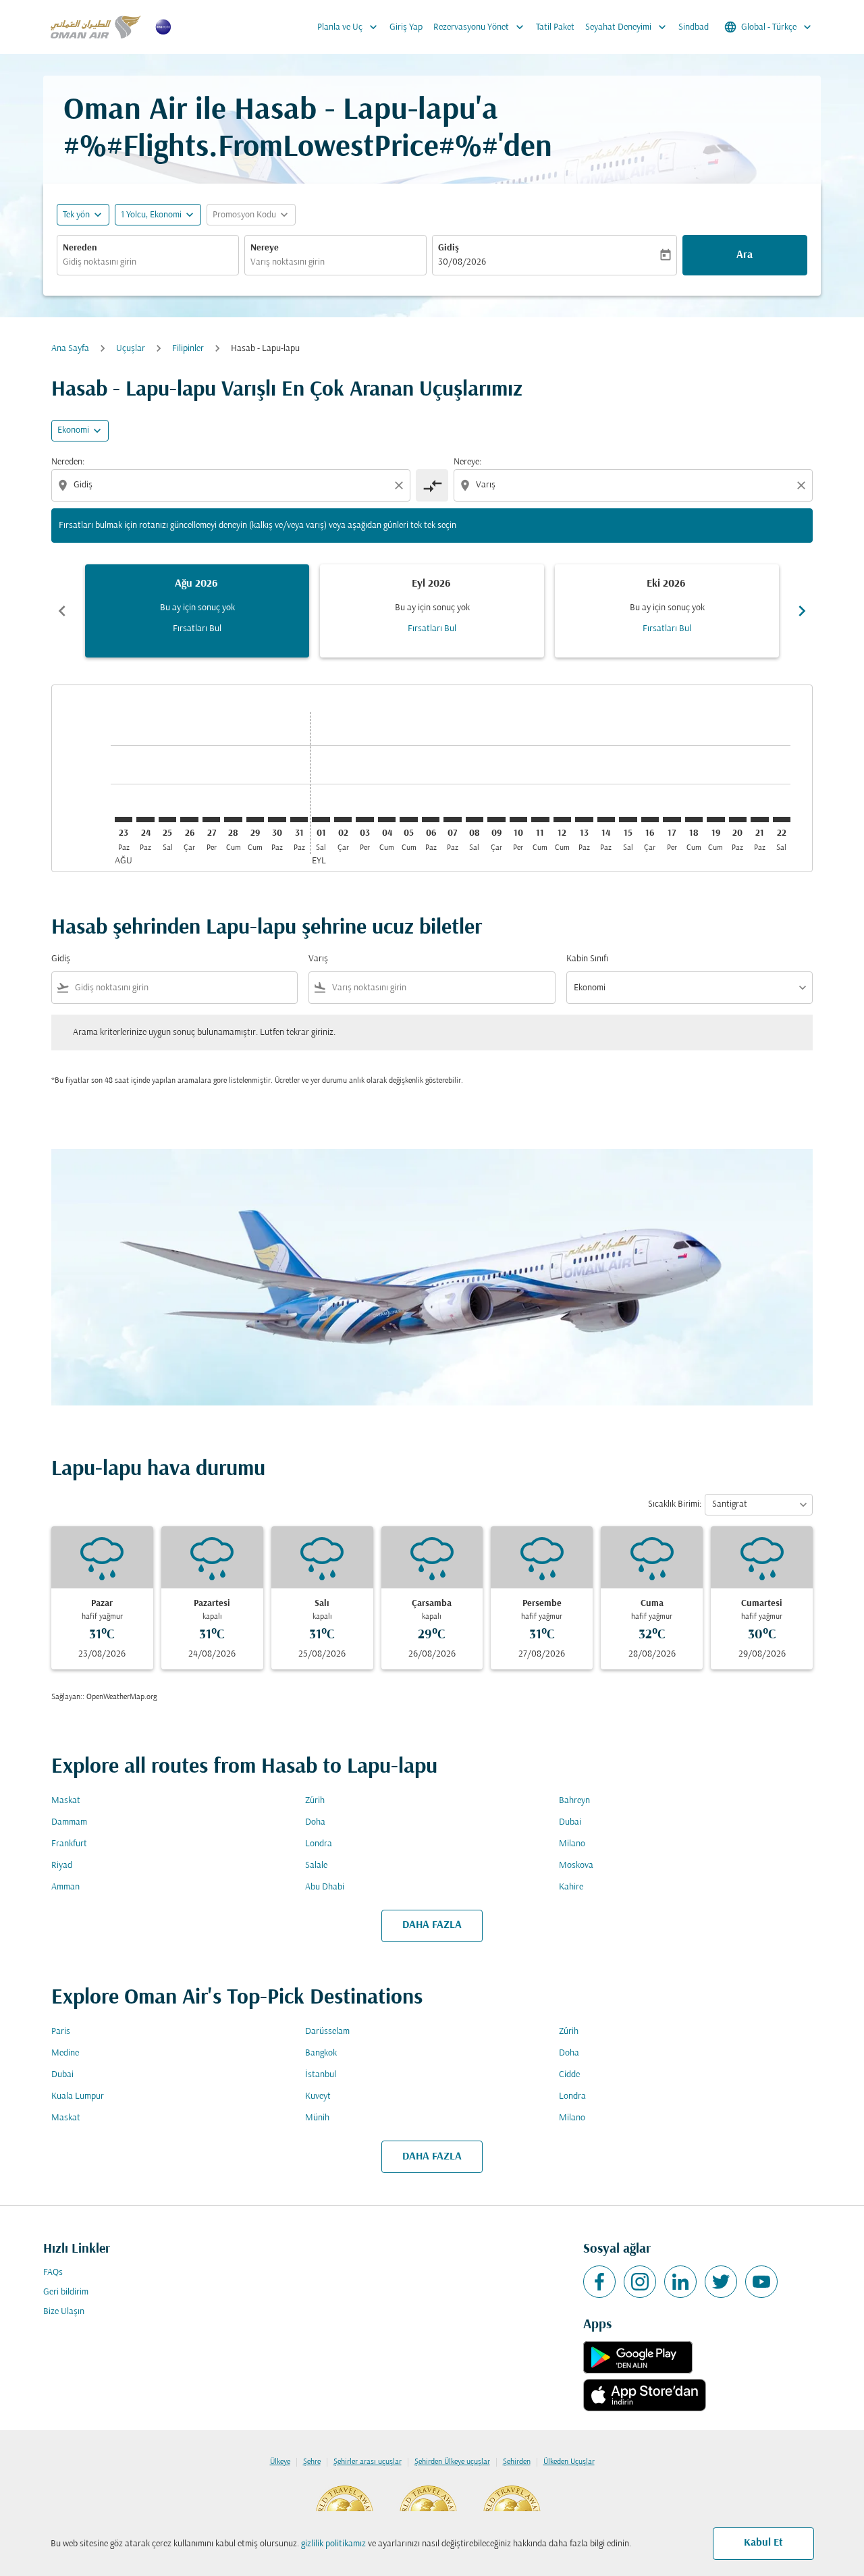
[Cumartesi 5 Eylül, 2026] (408, 820)
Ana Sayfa (70, 349)
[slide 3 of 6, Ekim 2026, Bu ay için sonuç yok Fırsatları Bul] (667, 611)
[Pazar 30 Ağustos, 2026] (277, 820)
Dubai (570, 1822)
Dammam (69, 1822)
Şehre (312, 2462)
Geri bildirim (66, 2292)
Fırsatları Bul (197, 629)
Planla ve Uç (349, 27)
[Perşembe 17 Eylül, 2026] (672, 820)
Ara (745, 255)
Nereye (265, 248)
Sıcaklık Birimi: (675, 1504)
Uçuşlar (131, 349)
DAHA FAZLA (432, 1925)
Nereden (80, 248)
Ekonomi (73, 430)
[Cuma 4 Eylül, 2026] (387, 820)
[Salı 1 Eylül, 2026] (321, 820)
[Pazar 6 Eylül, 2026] (431, 820)
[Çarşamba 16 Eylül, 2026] (650, 820)
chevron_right (802, 611)
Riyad (62, 1866)
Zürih (315, 1801)
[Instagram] (640, 2282)
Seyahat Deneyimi (627, 27)
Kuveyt (318, 2096)
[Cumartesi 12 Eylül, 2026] (562, 820)
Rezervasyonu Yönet (480, 27)
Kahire (571, 1887)
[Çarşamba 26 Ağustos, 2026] (189, 820)
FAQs (53, 2273)
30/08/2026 (462, 262)
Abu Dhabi (325, 1887)
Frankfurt (69, 1844)
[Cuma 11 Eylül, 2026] (540, 820)
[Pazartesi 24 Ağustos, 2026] (145, 820)
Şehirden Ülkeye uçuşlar (452, 2462)
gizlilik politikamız (333, 2544)
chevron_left (62, 611)
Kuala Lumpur (78, 2096)
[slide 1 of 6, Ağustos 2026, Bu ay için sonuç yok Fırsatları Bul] (197, 611)
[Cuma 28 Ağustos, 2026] (233, 820)
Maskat (66, 1801)
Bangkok (321, 2053)
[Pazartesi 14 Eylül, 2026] (606, 820)
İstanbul (321, 2075)
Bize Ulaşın (64, 2312)
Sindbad (694, 27)
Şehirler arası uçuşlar (368, 2462)
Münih (317, 2118)
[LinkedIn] (680, 2282)
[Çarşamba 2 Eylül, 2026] (343, 820)
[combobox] (148, 262)
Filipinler (188, 349)
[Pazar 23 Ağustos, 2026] (124, 820)
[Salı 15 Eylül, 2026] (628, 820)
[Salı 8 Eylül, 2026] (475, 820)
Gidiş (449, 248)
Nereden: (68, 462)
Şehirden (517, 2462)
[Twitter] (721, 2282)
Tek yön (76, 215)
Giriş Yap (406, 27)
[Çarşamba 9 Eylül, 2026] (496, 820)
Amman (65, 1887)
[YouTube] (761, 2282)
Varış (318, 959)
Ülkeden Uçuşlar (569, 2462)
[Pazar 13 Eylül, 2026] (584, 820)
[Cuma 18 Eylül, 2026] (694, 820)
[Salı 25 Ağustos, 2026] (167, 820)
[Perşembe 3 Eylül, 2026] (364, 820)
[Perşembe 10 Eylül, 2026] (518, 820)
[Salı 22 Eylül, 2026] (782, 820)
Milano (572, 1844)
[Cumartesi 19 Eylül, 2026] (715, 820)
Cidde (569, 2075)
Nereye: (467, 462)
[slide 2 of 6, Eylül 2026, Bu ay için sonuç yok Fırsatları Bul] (432, 611)
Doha (315, 1822)
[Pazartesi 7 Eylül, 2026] (452, 820)
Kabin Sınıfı (587, 959)
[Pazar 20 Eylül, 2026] (738, 820)
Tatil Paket (555, 27)
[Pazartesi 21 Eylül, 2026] (759, 820)
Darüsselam (327, 2032)
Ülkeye (280, 2462)
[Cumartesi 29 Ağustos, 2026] (255, 820)
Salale (316, 1866)
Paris (61, 2032)
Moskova (576, 1866)
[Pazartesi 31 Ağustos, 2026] (299, 820)
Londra (319, 1844)
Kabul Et (763, 2543)
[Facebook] (599, 2282)
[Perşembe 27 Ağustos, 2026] (211, 820)
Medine (65, 2053)
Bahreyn (574, 1801)
